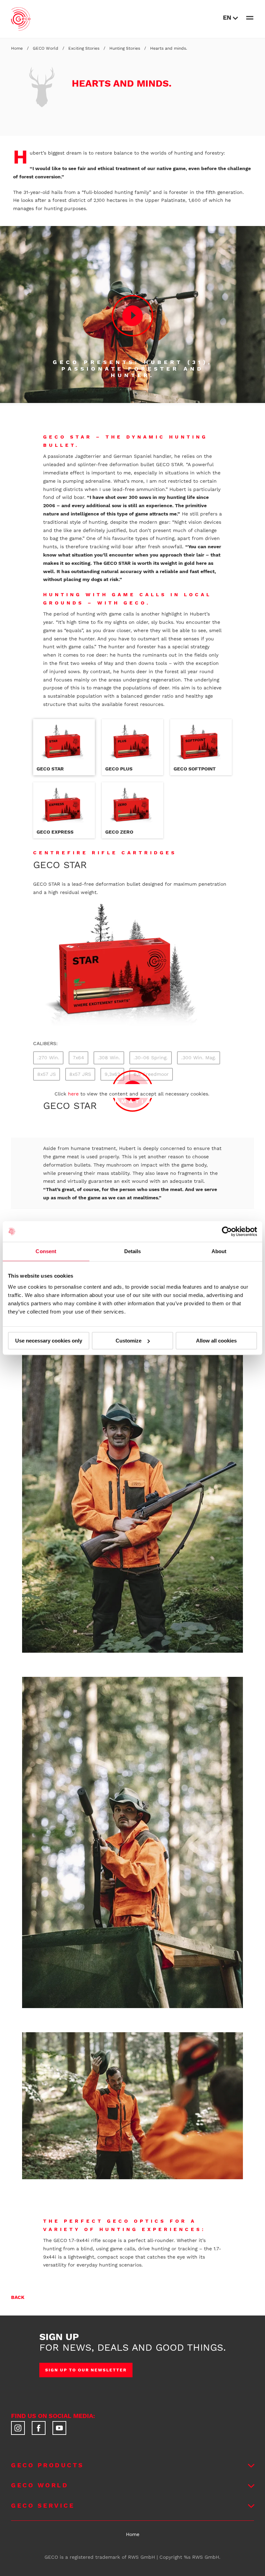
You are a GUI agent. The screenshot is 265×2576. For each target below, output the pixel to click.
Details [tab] (133, 1251)
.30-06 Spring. (151, 1058)
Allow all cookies (216, 1341)
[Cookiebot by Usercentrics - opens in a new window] (227, 1231)
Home (133, 2534)
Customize (129, 1341)
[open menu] (250, 18)
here (73, 1094)
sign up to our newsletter (86, 2370)
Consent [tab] (46, 1251)
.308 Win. (109, 1058)
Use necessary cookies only (49, 1341)
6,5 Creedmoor (151, 1074)
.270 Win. (48, 1058)
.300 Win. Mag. (199, 1058)
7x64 (78, 1058)
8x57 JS (47, 1074)
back (18, 2297)
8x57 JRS (80, 1074)
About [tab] (219, 1251)
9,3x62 (112, 1074)
